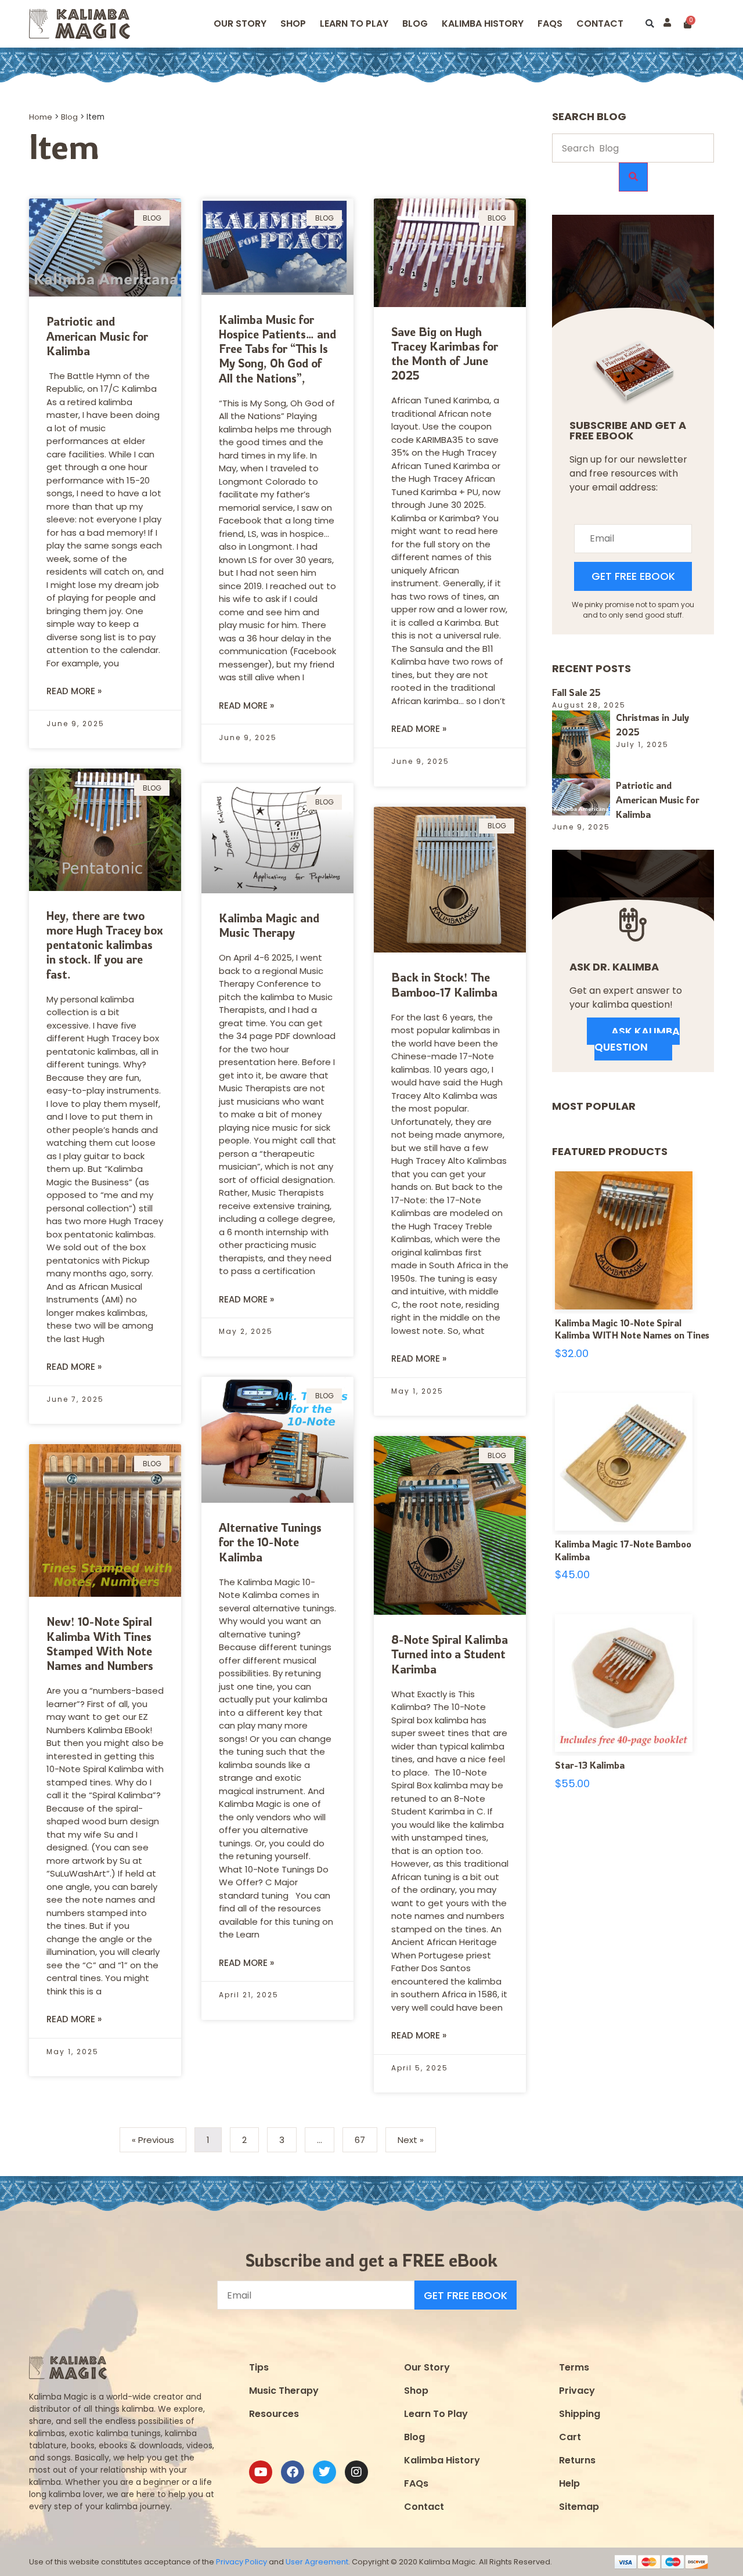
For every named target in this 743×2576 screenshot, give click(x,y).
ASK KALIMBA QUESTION (637, 1039)
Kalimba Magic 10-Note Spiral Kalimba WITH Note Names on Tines (632, 1329)
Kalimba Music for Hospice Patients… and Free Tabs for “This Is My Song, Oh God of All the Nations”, (277, 349)
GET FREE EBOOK (633, 576)
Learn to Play (354, 24)
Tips (259, 2367)
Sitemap (579, 2507)
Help (569, 2483)
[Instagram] (356, 2472)
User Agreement (317, 2562)
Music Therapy (284, 2391)
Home (41, 117)
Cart (570, 2437)
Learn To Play (436, 2414)
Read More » (74, 691)
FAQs (416, 2483)
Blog (415, 24)
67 (365, 2137)
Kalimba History (483, 24)
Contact (600, 24)
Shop (293, 24)
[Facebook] (293, 2472)
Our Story (240, 24)
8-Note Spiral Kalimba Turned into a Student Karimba (450, 1654)
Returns (577, 2460)
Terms (574, 2367)
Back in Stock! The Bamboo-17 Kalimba (444, 984)
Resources (274, 2414)
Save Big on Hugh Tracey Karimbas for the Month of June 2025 (445, 354)
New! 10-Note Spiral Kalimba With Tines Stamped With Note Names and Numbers (100, 1644)
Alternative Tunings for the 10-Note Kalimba (270, 1542)
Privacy (577, 2391)
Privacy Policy (241, 2562)
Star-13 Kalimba (590, 1765)
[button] (650, 24)
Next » (411, 2140)
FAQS (550, 24)
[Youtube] (261, 2472)
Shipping (580, 2414)
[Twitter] (324, 2472)
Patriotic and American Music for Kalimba (97, 336)
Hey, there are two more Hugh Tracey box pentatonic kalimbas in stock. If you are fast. (105, 945)
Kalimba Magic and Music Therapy (269, 925)
